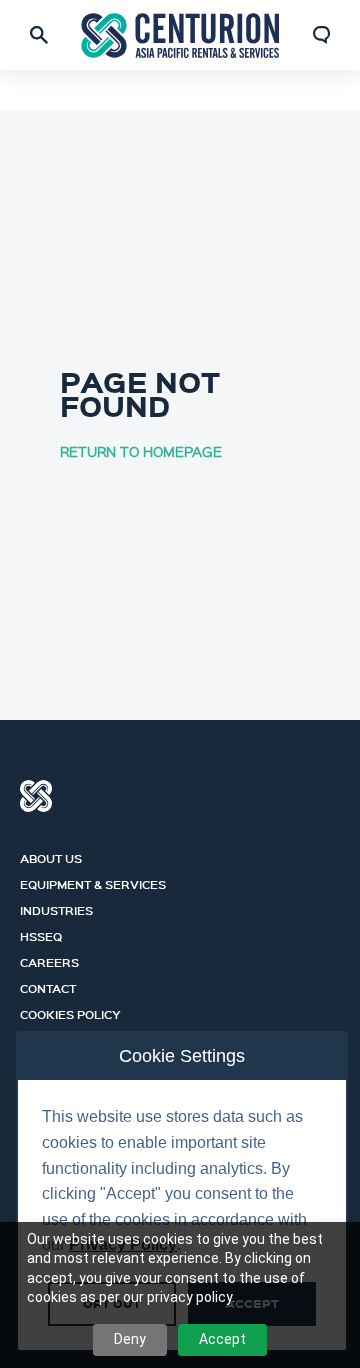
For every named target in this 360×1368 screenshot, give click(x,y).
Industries (56, 908)
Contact (48, 986)
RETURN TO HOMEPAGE (141, 451)
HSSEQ (41, 934)
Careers (49, 960)
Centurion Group (36, 796)
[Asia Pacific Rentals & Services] (180, 35)
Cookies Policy (70, 1012)
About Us (51, 856)
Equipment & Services (93, 882)
